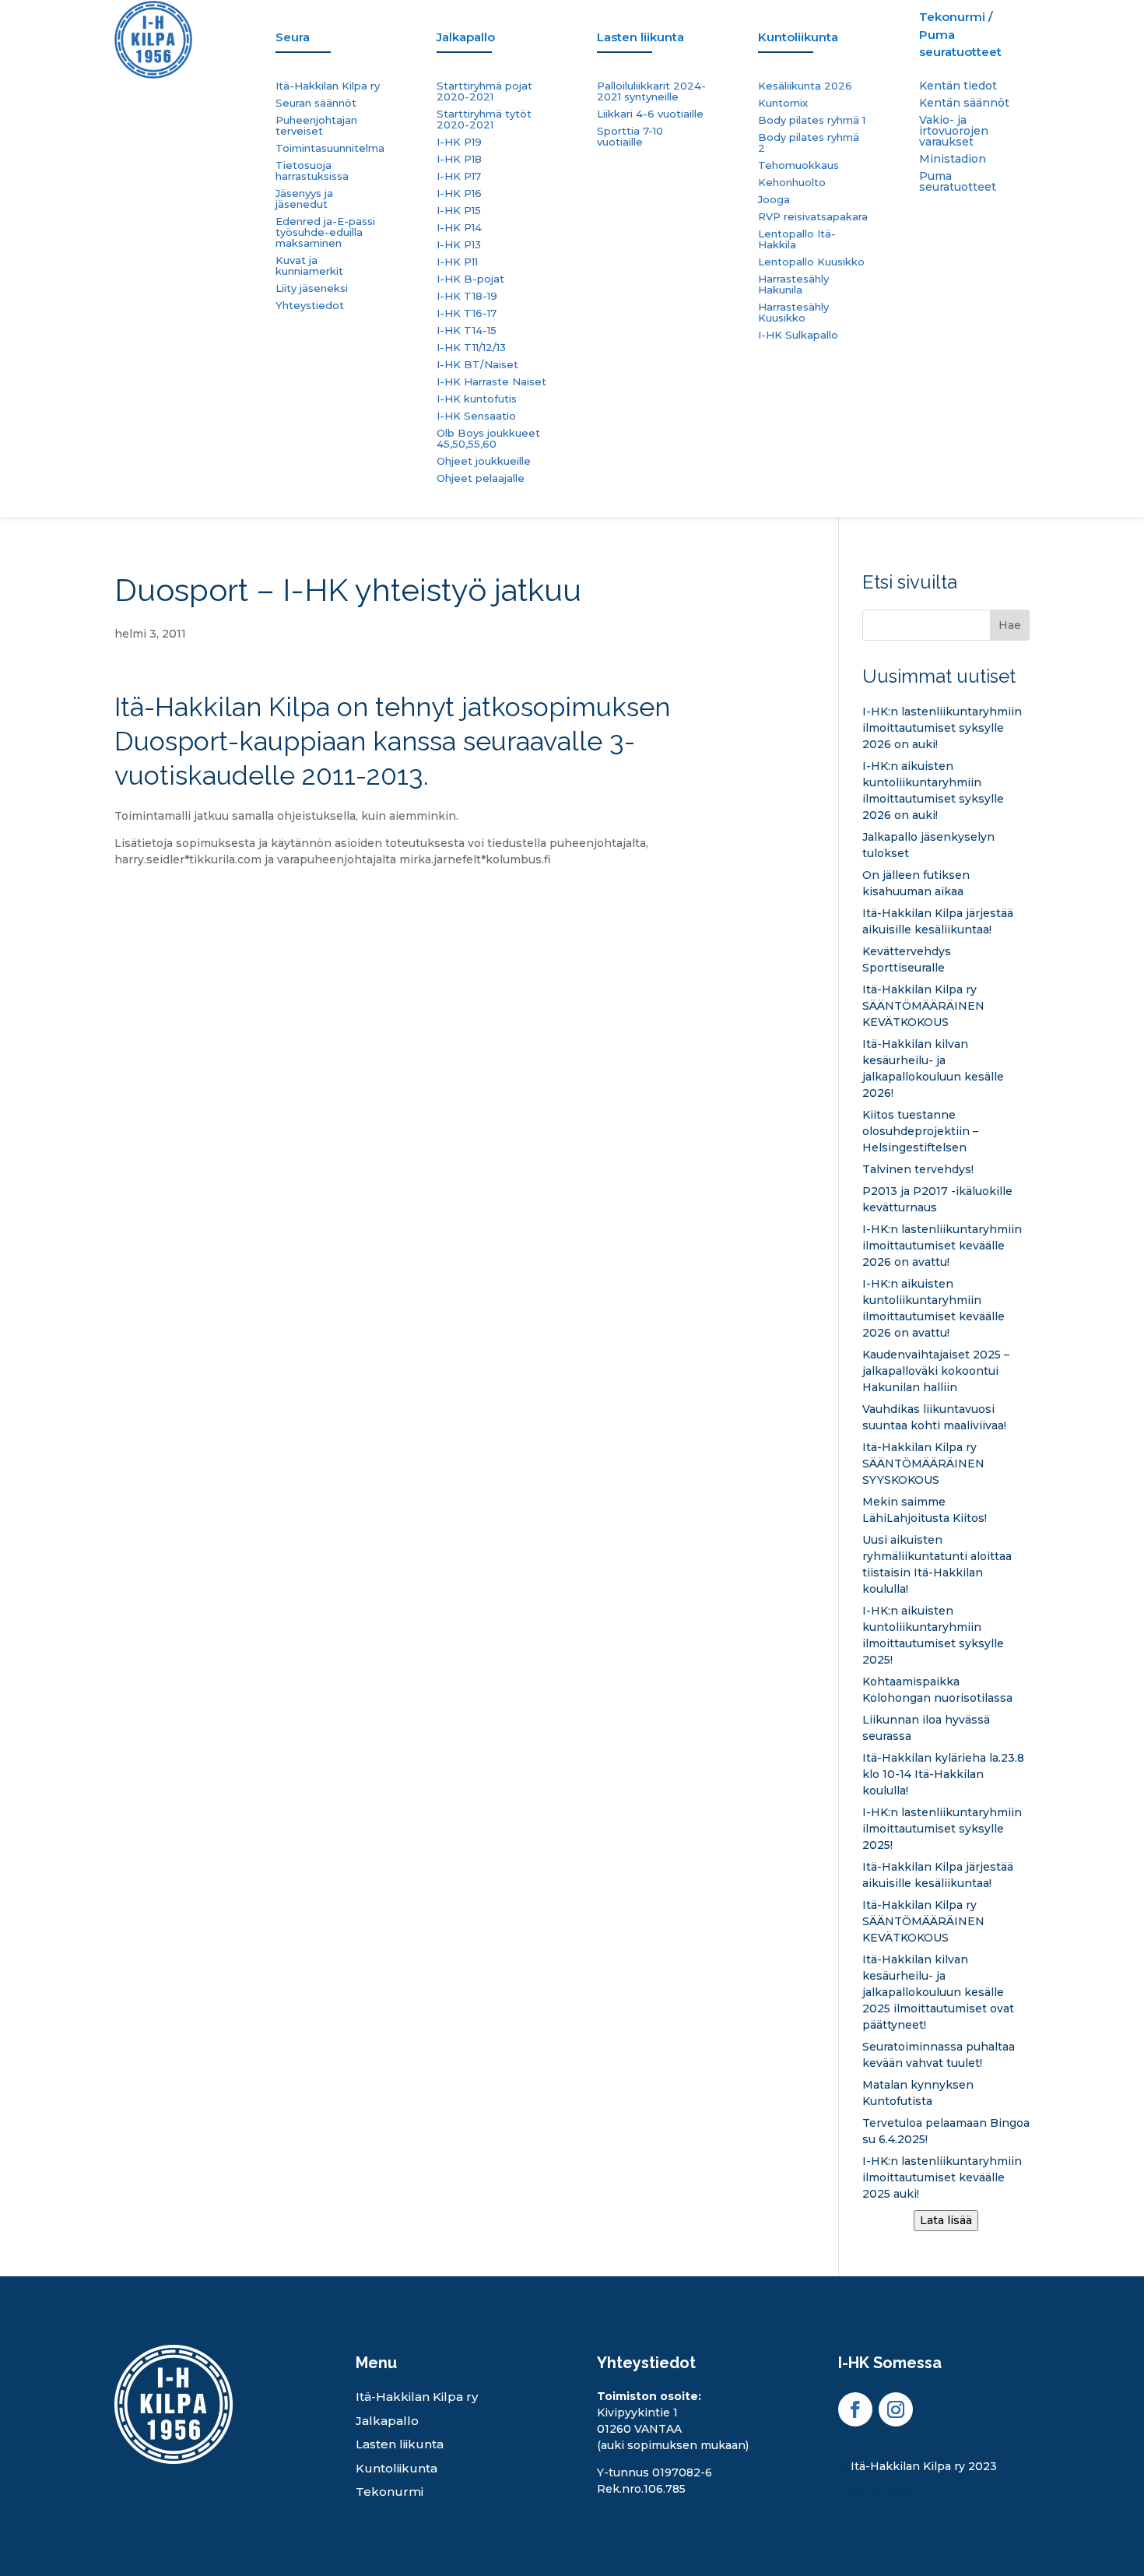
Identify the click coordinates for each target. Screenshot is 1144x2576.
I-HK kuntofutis (477, 399)
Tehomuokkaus (798, 165)
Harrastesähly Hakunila (793, 285)
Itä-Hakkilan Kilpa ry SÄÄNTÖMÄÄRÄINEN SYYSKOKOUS (923, 1464)
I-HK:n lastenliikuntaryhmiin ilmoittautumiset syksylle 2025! (942, 1829)
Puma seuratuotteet (958, 182)
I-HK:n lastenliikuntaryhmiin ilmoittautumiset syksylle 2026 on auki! (942, 728)
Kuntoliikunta (397, 2468)
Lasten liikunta (400, 2444)
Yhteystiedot (310, 306)
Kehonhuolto (792, 183)
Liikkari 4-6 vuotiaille (650, 114)
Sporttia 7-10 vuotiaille (630, 137)
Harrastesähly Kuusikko (793, 313)
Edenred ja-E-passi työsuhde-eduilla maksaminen (325, 232)
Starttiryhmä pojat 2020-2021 (484, 91)
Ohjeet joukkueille (484, 461)
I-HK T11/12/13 (471, 348)
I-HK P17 (459, 176)
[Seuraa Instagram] (896, 2409)
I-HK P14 (459, 228)
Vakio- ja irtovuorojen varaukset (954, 132)
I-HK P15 (459, 211)
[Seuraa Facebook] (855, 2409)
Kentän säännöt (964, 104)
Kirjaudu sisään (881, 2490)
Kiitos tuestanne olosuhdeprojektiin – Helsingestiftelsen (920, 1131)
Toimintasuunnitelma (330, 148)
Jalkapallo (387, 2421)
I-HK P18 (459, 159)
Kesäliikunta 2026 (805, 86)
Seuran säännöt (316, 103)
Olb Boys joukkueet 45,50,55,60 (488, 439)
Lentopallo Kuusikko (811, 262)
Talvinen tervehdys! (918, 1169)
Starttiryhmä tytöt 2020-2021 (484, 119)
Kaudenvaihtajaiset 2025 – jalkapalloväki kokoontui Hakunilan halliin (936, 1371)
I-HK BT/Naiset (477, 365)
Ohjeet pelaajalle (481, 478)
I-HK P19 (459, 142)
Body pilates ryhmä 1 (812, 120)
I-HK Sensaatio (476, 416)
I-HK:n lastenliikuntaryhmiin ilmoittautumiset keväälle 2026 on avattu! (942, 1246)
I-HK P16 (459, 193)
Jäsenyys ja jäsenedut (304, 199)
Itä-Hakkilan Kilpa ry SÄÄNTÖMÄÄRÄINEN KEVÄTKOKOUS (923, 1006)
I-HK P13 (459, 245)
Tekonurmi (390, 2492)
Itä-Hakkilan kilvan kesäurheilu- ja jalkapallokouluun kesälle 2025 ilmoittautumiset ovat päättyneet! (938, 1992)
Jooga (774, 200)
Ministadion (953, 160)
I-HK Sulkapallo (798, 335)
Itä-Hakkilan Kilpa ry (328, 86)
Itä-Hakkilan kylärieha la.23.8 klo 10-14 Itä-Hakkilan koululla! (943, 1774)
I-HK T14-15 (467, 330)
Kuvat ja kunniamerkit (309, 266)
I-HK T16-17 (467, 313)
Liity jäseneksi (312, 288)
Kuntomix (783, 103)
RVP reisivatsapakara (813, 217)
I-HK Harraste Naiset (491, 382)
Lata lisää (946, 2220)
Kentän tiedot (958, 86)
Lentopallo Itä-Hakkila (797, 239)
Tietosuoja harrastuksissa (312, 171)
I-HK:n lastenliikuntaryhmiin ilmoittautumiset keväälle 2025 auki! (942, 2177)
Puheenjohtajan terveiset (316, 126)
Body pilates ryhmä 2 (809, 143)
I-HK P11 (457, 262)
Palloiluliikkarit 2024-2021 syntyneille (651, 91)
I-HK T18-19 (467, 296)
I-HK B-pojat (470, 279)
